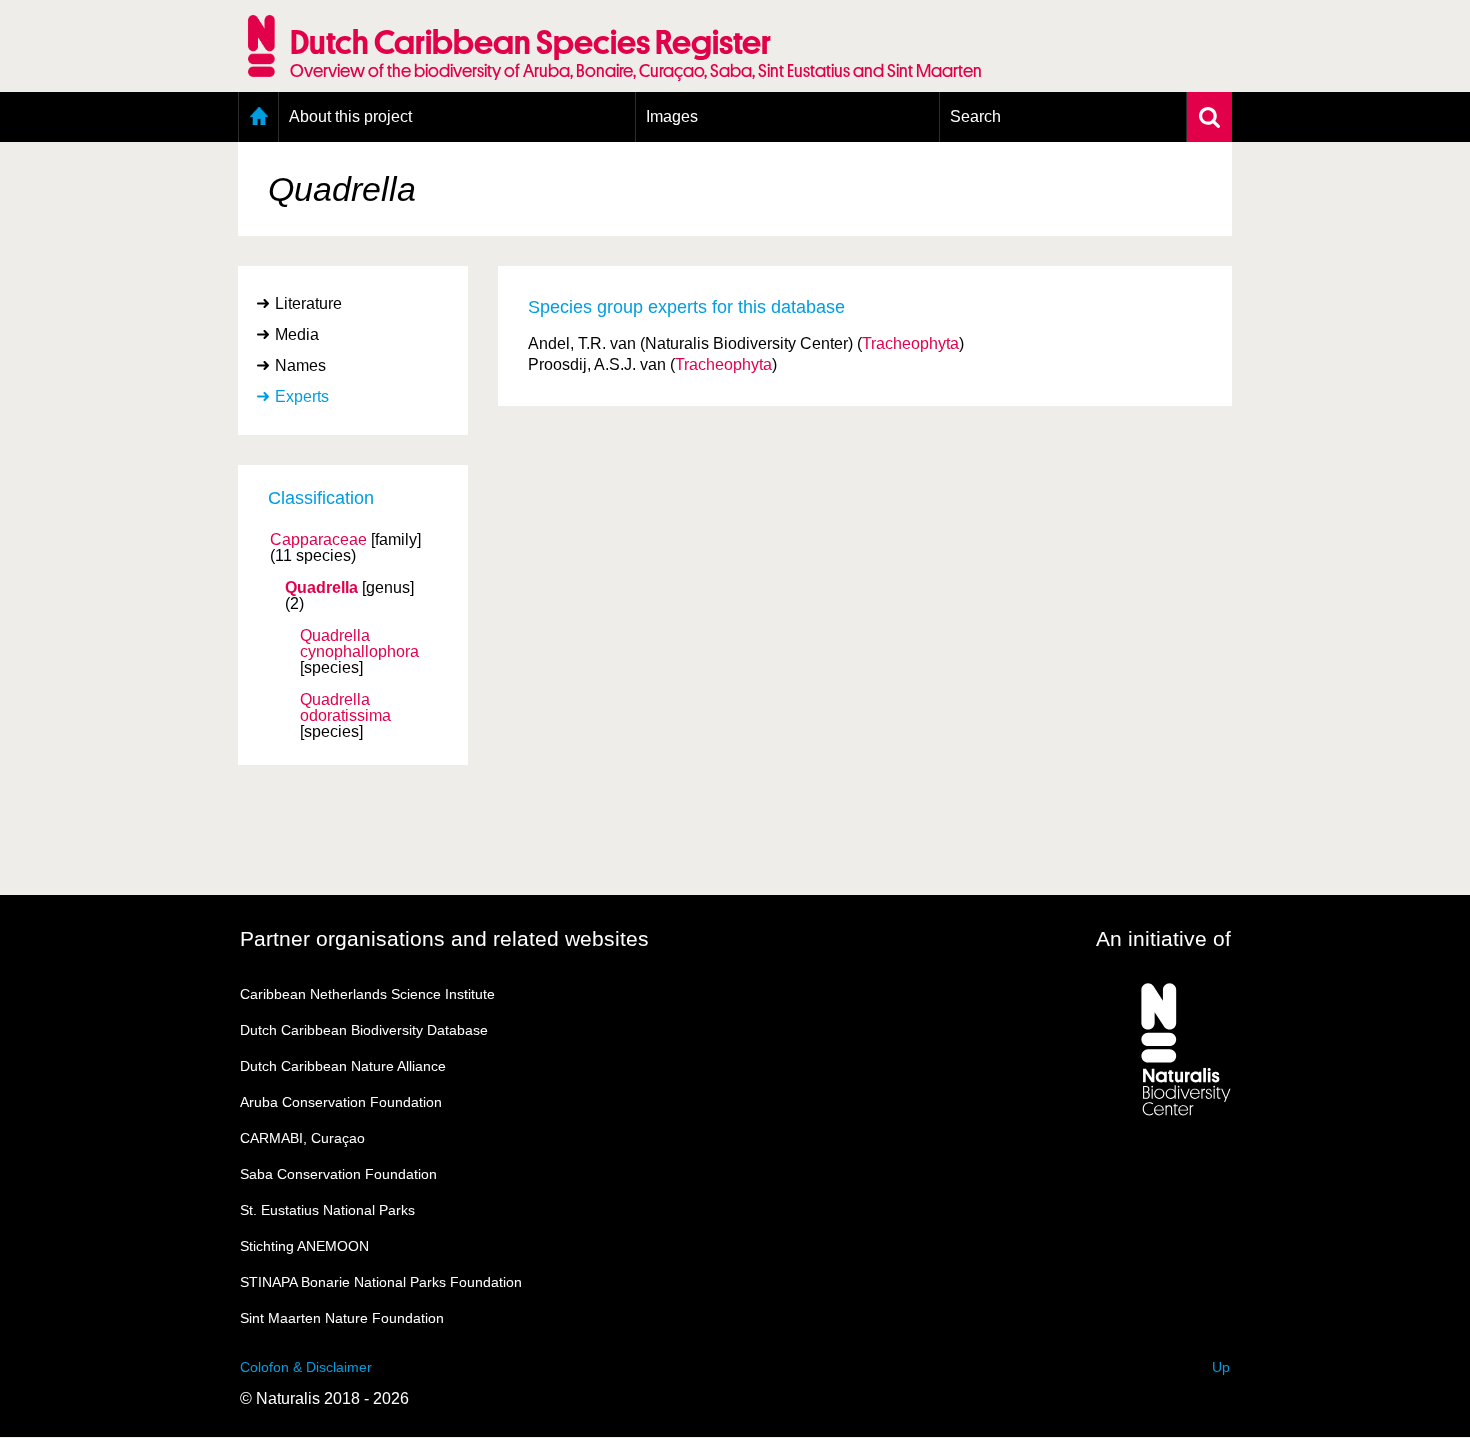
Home (258, 117)
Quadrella (321, 588)
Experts (302, 396)
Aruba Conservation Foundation (341, 1102)
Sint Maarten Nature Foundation (342, 1318)
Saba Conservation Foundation (338, 1174)
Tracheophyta (910, 343)
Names (300, 365)
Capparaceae (318, 540)
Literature (308, 303)
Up (1221, 1367)
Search (975, 116)
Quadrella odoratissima (345, 708)
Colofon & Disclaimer (306, 1367)
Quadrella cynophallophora (359, 644)
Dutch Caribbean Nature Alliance (343, 1066)
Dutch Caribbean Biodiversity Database (364, 1030)
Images (672, 116)
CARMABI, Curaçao (302, 1138)
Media (297, 334)
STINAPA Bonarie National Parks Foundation (381, 1282)
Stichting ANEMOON (304, 1246)
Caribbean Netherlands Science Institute (367, 994)
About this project (350, 116)
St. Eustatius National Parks (327, 1210)
